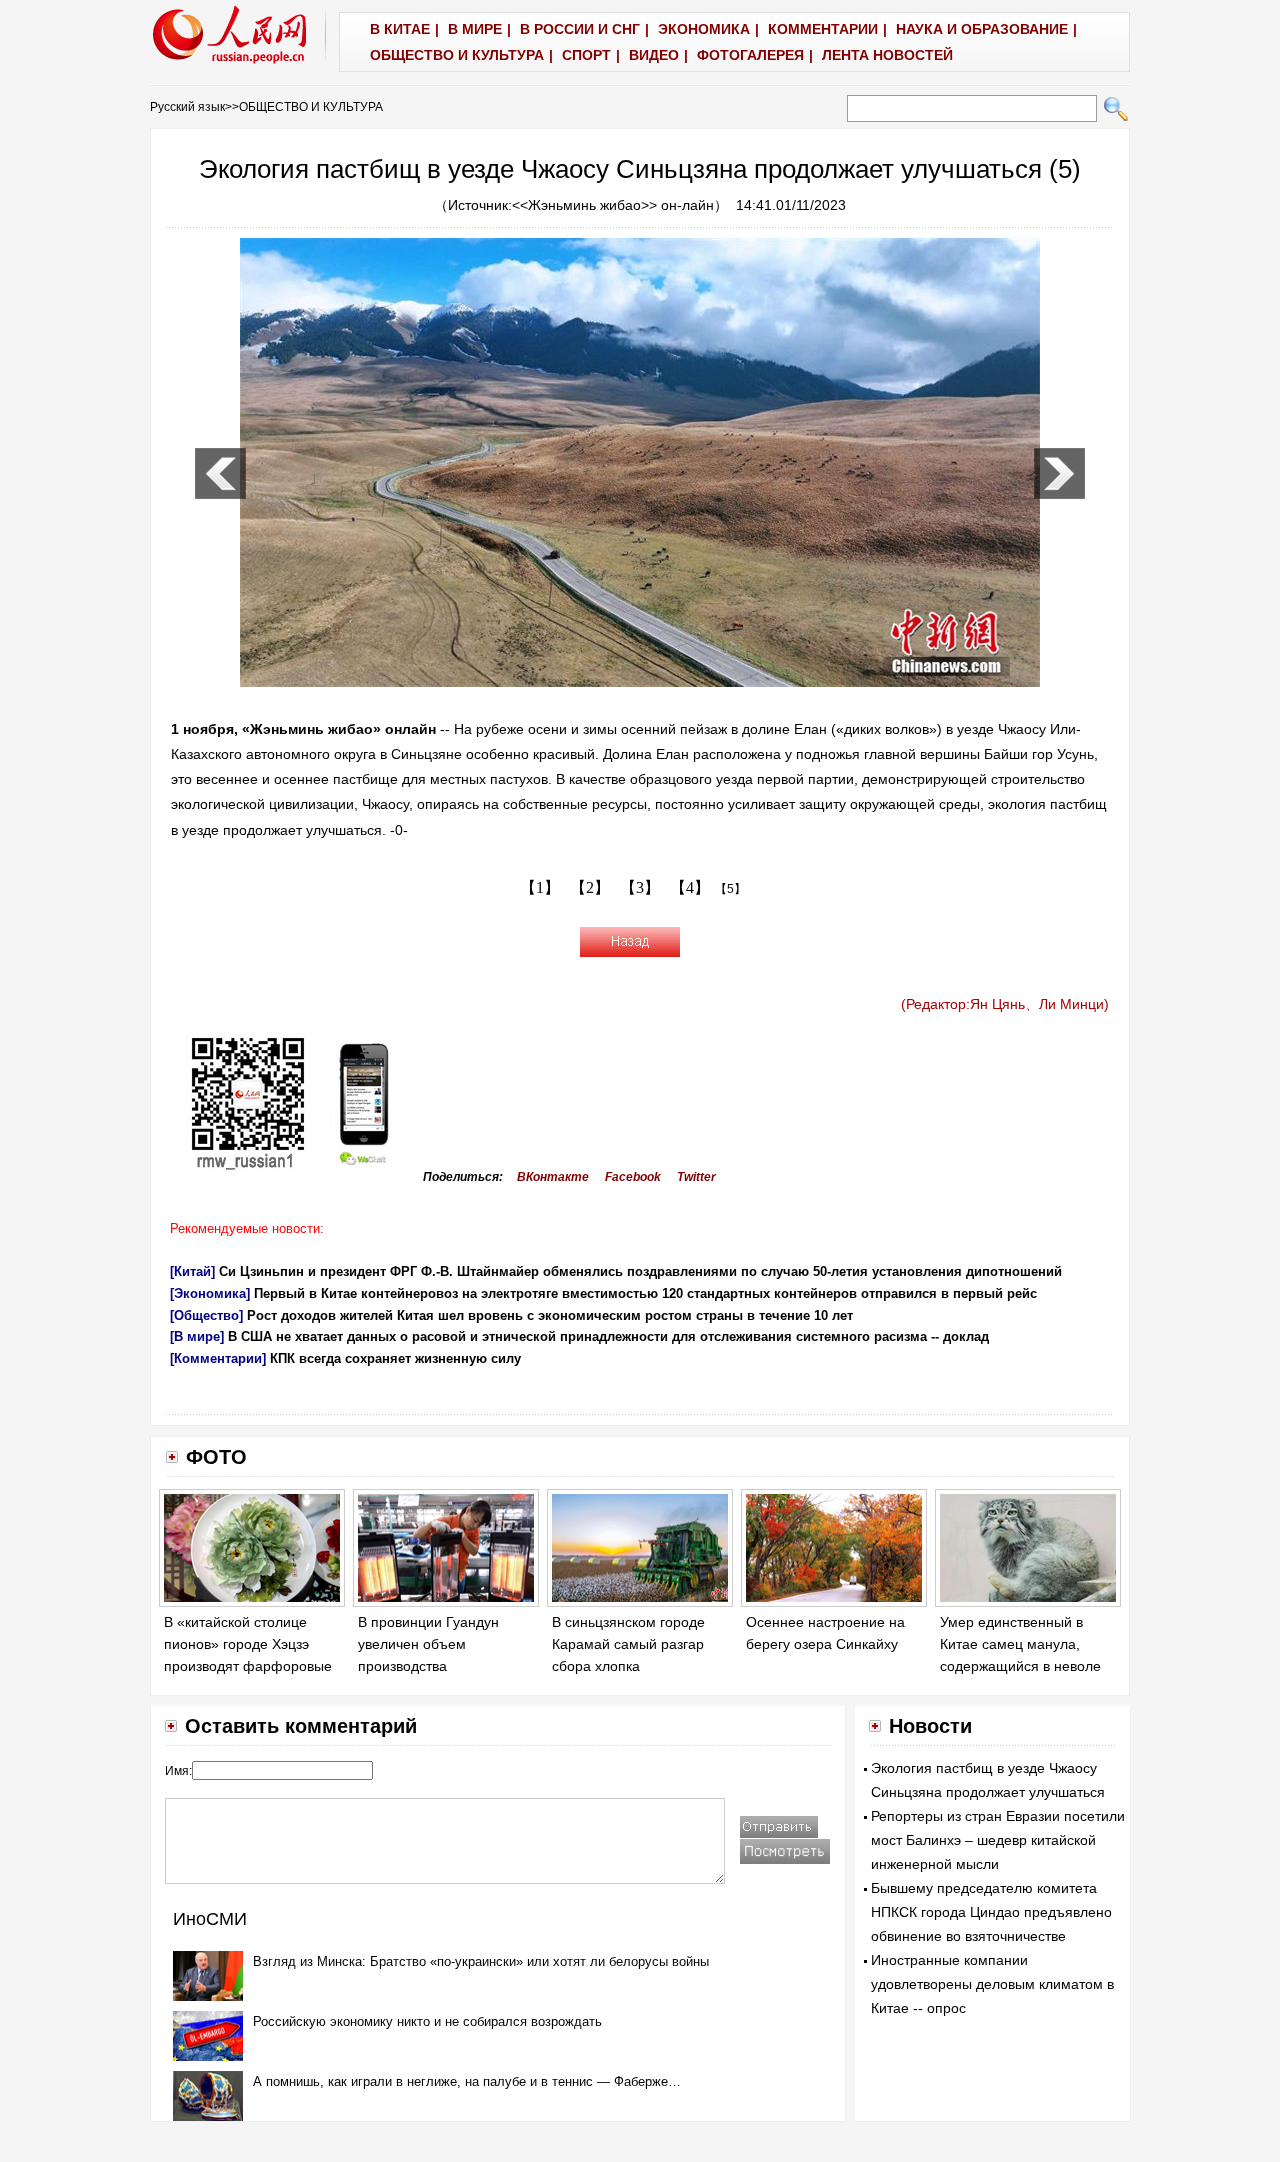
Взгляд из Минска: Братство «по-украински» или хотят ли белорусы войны (481, 1961)
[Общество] (206, 1315)
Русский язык (187, 107)
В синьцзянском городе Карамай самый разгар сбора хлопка (628, 1643)
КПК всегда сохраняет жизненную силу (395, 1358)
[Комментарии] (218, 1358)
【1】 (540, 887)
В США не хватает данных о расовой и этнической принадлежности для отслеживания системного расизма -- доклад (608, 1336)
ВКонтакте (553, 1177)
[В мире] (197, 1336)
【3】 (640, 887)
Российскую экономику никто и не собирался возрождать (427, 2021)
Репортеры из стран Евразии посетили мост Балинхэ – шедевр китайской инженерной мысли (998, 1840)
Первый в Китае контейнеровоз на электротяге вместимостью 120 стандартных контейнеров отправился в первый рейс (645, 1293)
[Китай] (192, 1271)
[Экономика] (210, 1293)
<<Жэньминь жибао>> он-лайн (613, 205)
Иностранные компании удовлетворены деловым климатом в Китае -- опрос (992, 1984)
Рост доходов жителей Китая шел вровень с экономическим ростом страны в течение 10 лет (550, 1315)
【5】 (730, 889)
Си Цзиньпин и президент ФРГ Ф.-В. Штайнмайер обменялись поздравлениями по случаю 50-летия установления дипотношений (640, 1271)
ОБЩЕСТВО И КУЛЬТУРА (311, 107)
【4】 (690, 887)
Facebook (633, 1177)
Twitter (696, 1177)
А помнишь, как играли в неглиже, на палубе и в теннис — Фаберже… (467, 2081)
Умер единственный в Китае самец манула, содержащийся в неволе (1020, 1643)
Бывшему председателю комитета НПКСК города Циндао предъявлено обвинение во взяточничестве (991, 1912)
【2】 (590, 887)
